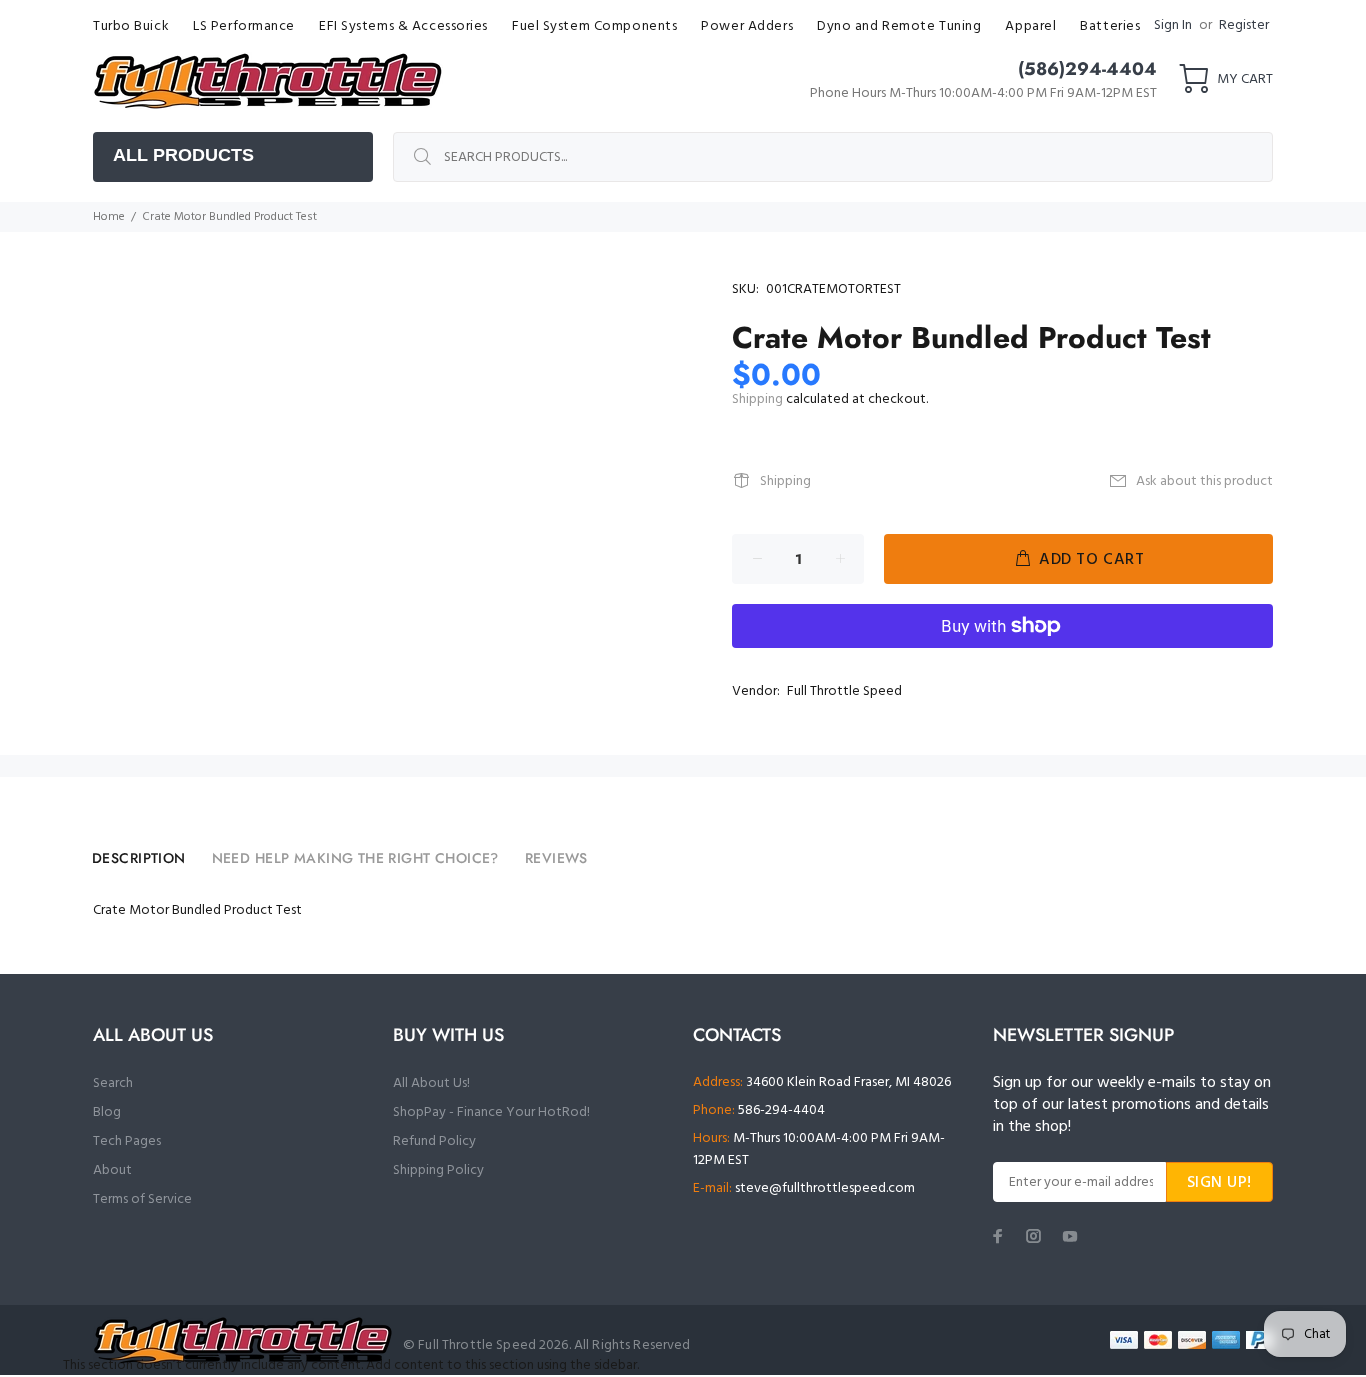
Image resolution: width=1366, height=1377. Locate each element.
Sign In (1173, 25)
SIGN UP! (1219, 1183)
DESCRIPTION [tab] (139, 858)
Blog (107, 1112)
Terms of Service (142, 1199)
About (112, 1170)
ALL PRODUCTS (183, 155)
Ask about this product (1204, 481)
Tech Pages (127, 1141)
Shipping (757, 399)
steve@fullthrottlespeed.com (825, 1188)
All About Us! (431, 1083)
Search (113, 1083)
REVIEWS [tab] (556, 858)
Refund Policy (434, 1141)
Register (1244, 25)
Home (109, 217)
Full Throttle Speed (844, 691)
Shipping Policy (438, 1170)
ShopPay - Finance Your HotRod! (491, 1112)
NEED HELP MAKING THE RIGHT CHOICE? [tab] (355, 858)
